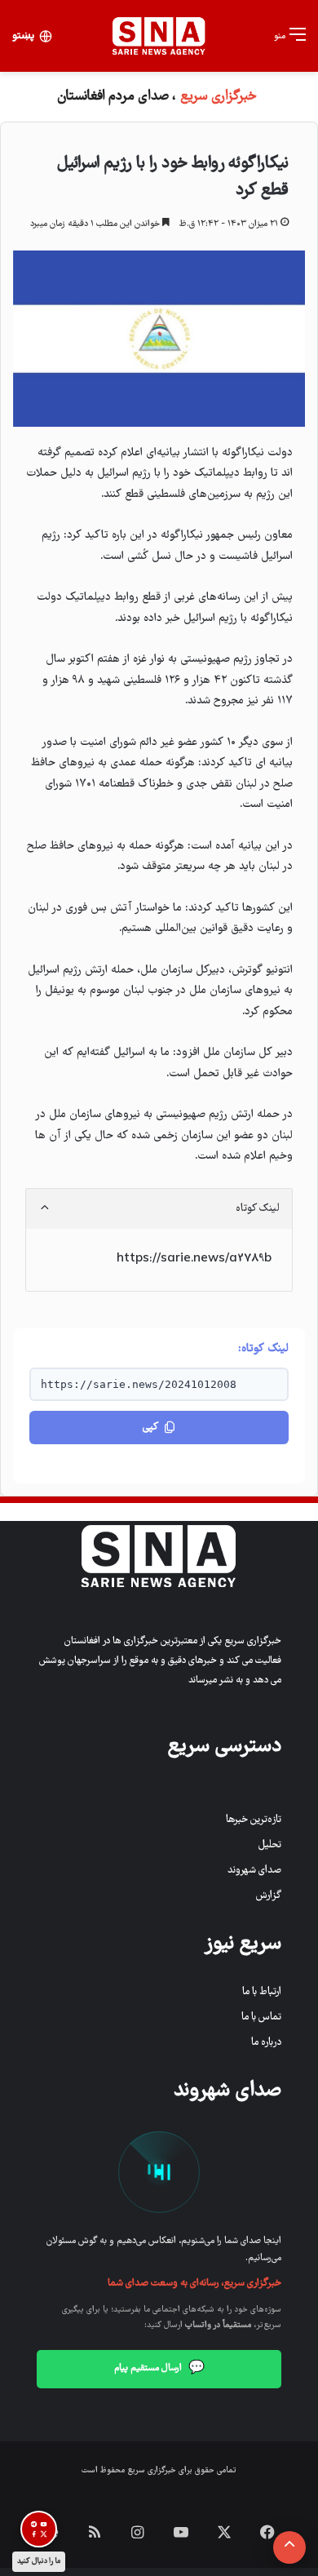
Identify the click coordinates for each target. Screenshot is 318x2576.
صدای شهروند (254, 1871)
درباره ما (266, 2043)
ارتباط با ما (262, 1992)
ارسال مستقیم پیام (159, 2369)
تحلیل (270, 1845)
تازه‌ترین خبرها (254, 1820)
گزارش (269, 1896)
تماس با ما (261, 2017)
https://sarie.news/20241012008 (139, 1384)
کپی (150, 1428)
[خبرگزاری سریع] (159, 36)
